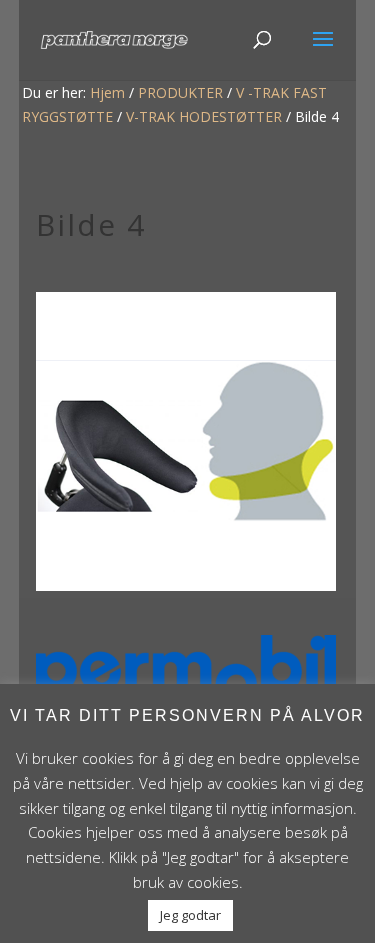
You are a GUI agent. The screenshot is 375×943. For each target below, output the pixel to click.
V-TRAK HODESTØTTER (204, 116)
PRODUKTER (180, 92)
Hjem (107, 92)
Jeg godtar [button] (190, 915)
